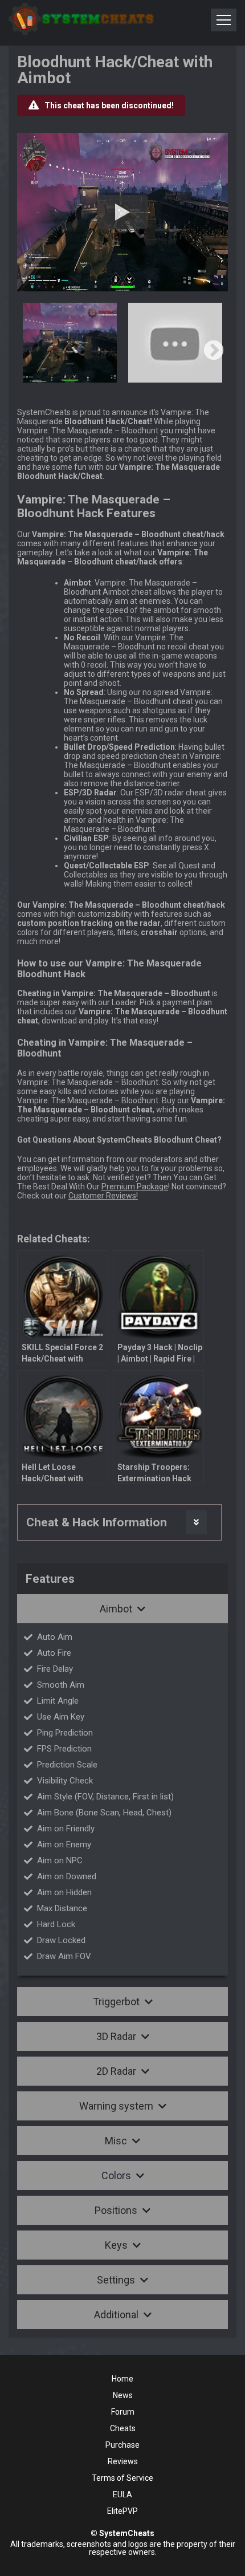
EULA (122, 2494)
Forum (123, 2412)
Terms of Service (122, 2478)
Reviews (123, 2461)
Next (214, 351)
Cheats (123, 2428)
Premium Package (135, 1187)
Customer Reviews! (103, 1196)
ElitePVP (122, 2511)
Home (122, 2379)
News (123, 2395)
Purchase (122, 2445)
